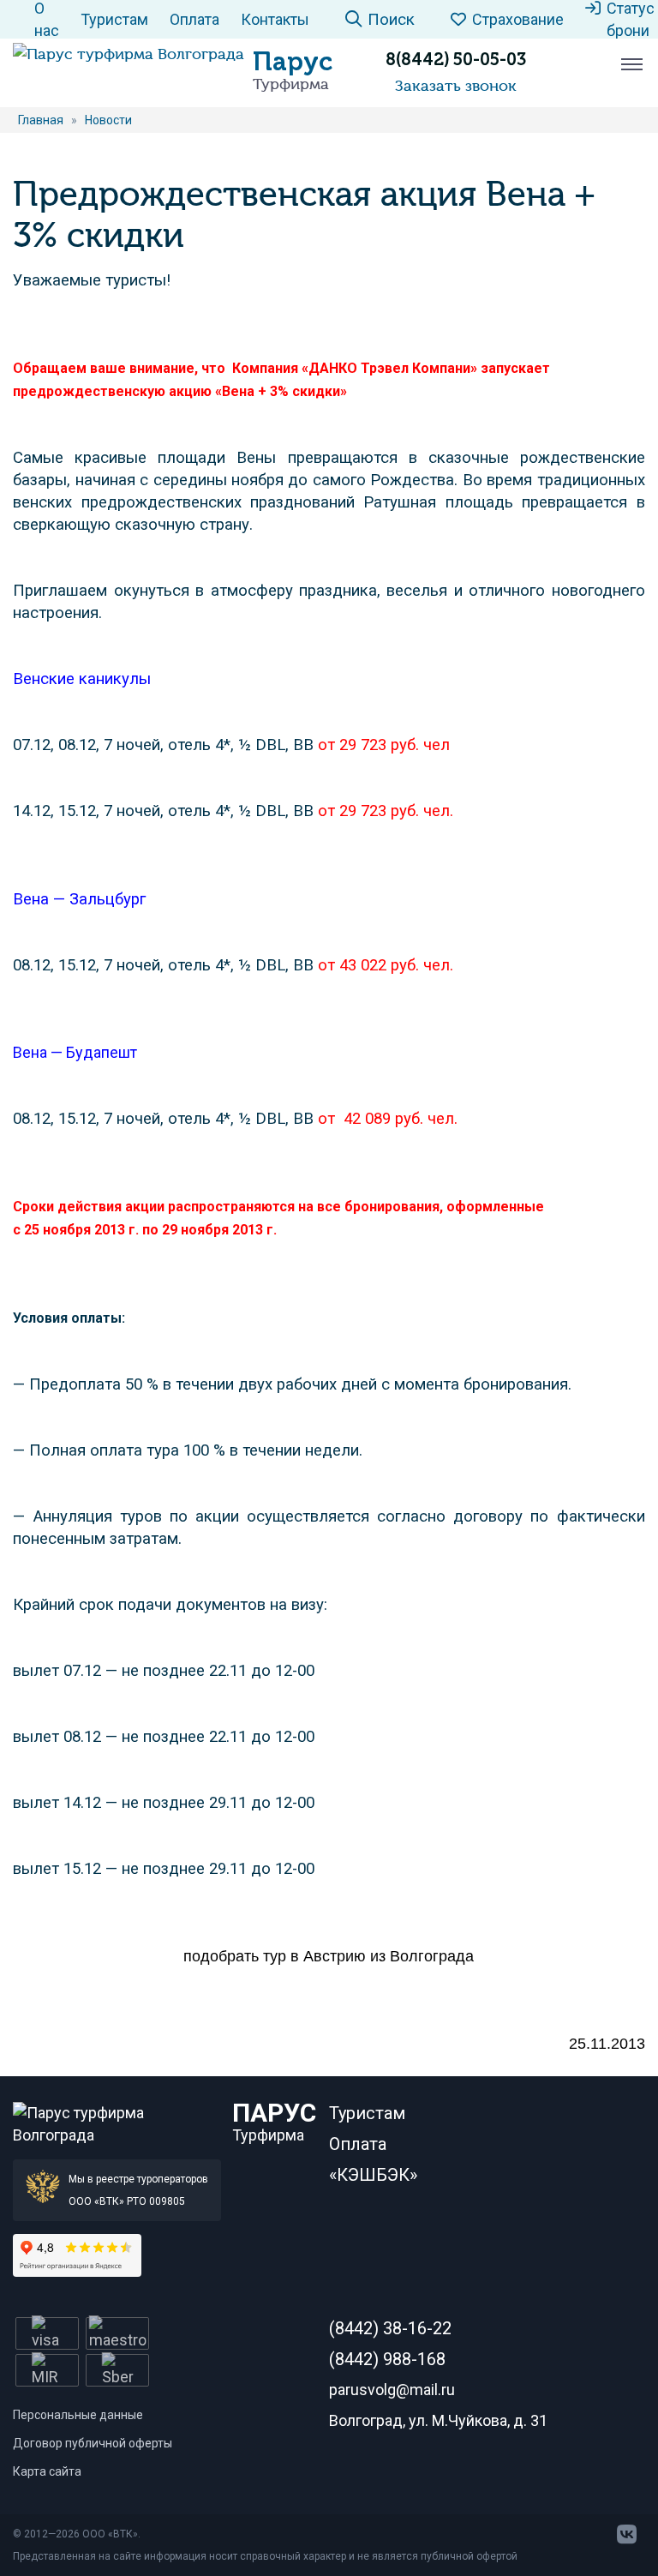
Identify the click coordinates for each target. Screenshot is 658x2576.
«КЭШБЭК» (373, 2175)
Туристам (114, 19)
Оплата (194, 19)
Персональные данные (78, 2415)
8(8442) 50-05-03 (456, 59)
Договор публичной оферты (93, 2443)
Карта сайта (47, 2471)
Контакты (275, 19)
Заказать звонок (456, 86)
